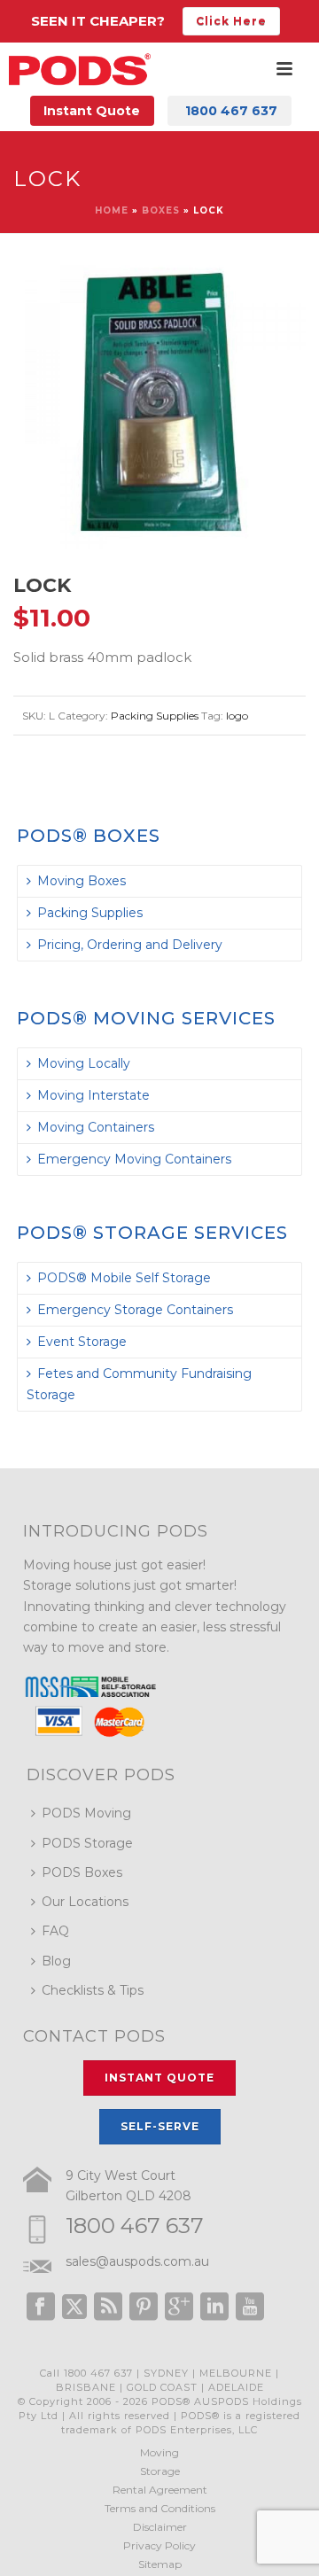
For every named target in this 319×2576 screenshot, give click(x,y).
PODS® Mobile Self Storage (124, 1278)
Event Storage (82, 1342)
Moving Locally (84, 1063)
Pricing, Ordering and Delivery (130, 945)
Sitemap (160, 2564)
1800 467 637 (135, 2226)
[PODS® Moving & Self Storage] (80, 69)
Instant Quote (92, 111)
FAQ (55, 1931)
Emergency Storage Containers (135, 1310)
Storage (160, 2471)
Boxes (161, 210)
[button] (271, 291)
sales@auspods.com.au (137, 2261)
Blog (56, 1961)
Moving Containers (96, 1127)
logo (237, 716)
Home (112, 210)
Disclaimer (160, 2527)
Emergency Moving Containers (134, 1159)
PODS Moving (86, 1813)
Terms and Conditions (160, 2508)
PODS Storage (87, 1843)
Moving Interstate (93, 1095)
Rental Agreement (160, 2490)
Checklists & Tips (93, 1990)
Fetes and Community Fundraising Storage (139, 1384)
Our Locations (85, 1902)
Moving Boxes (82, 881)
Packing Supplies (155, 716)
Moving (159, 2452)
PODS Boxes (82, 1872)
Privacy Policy (159, 2545)
